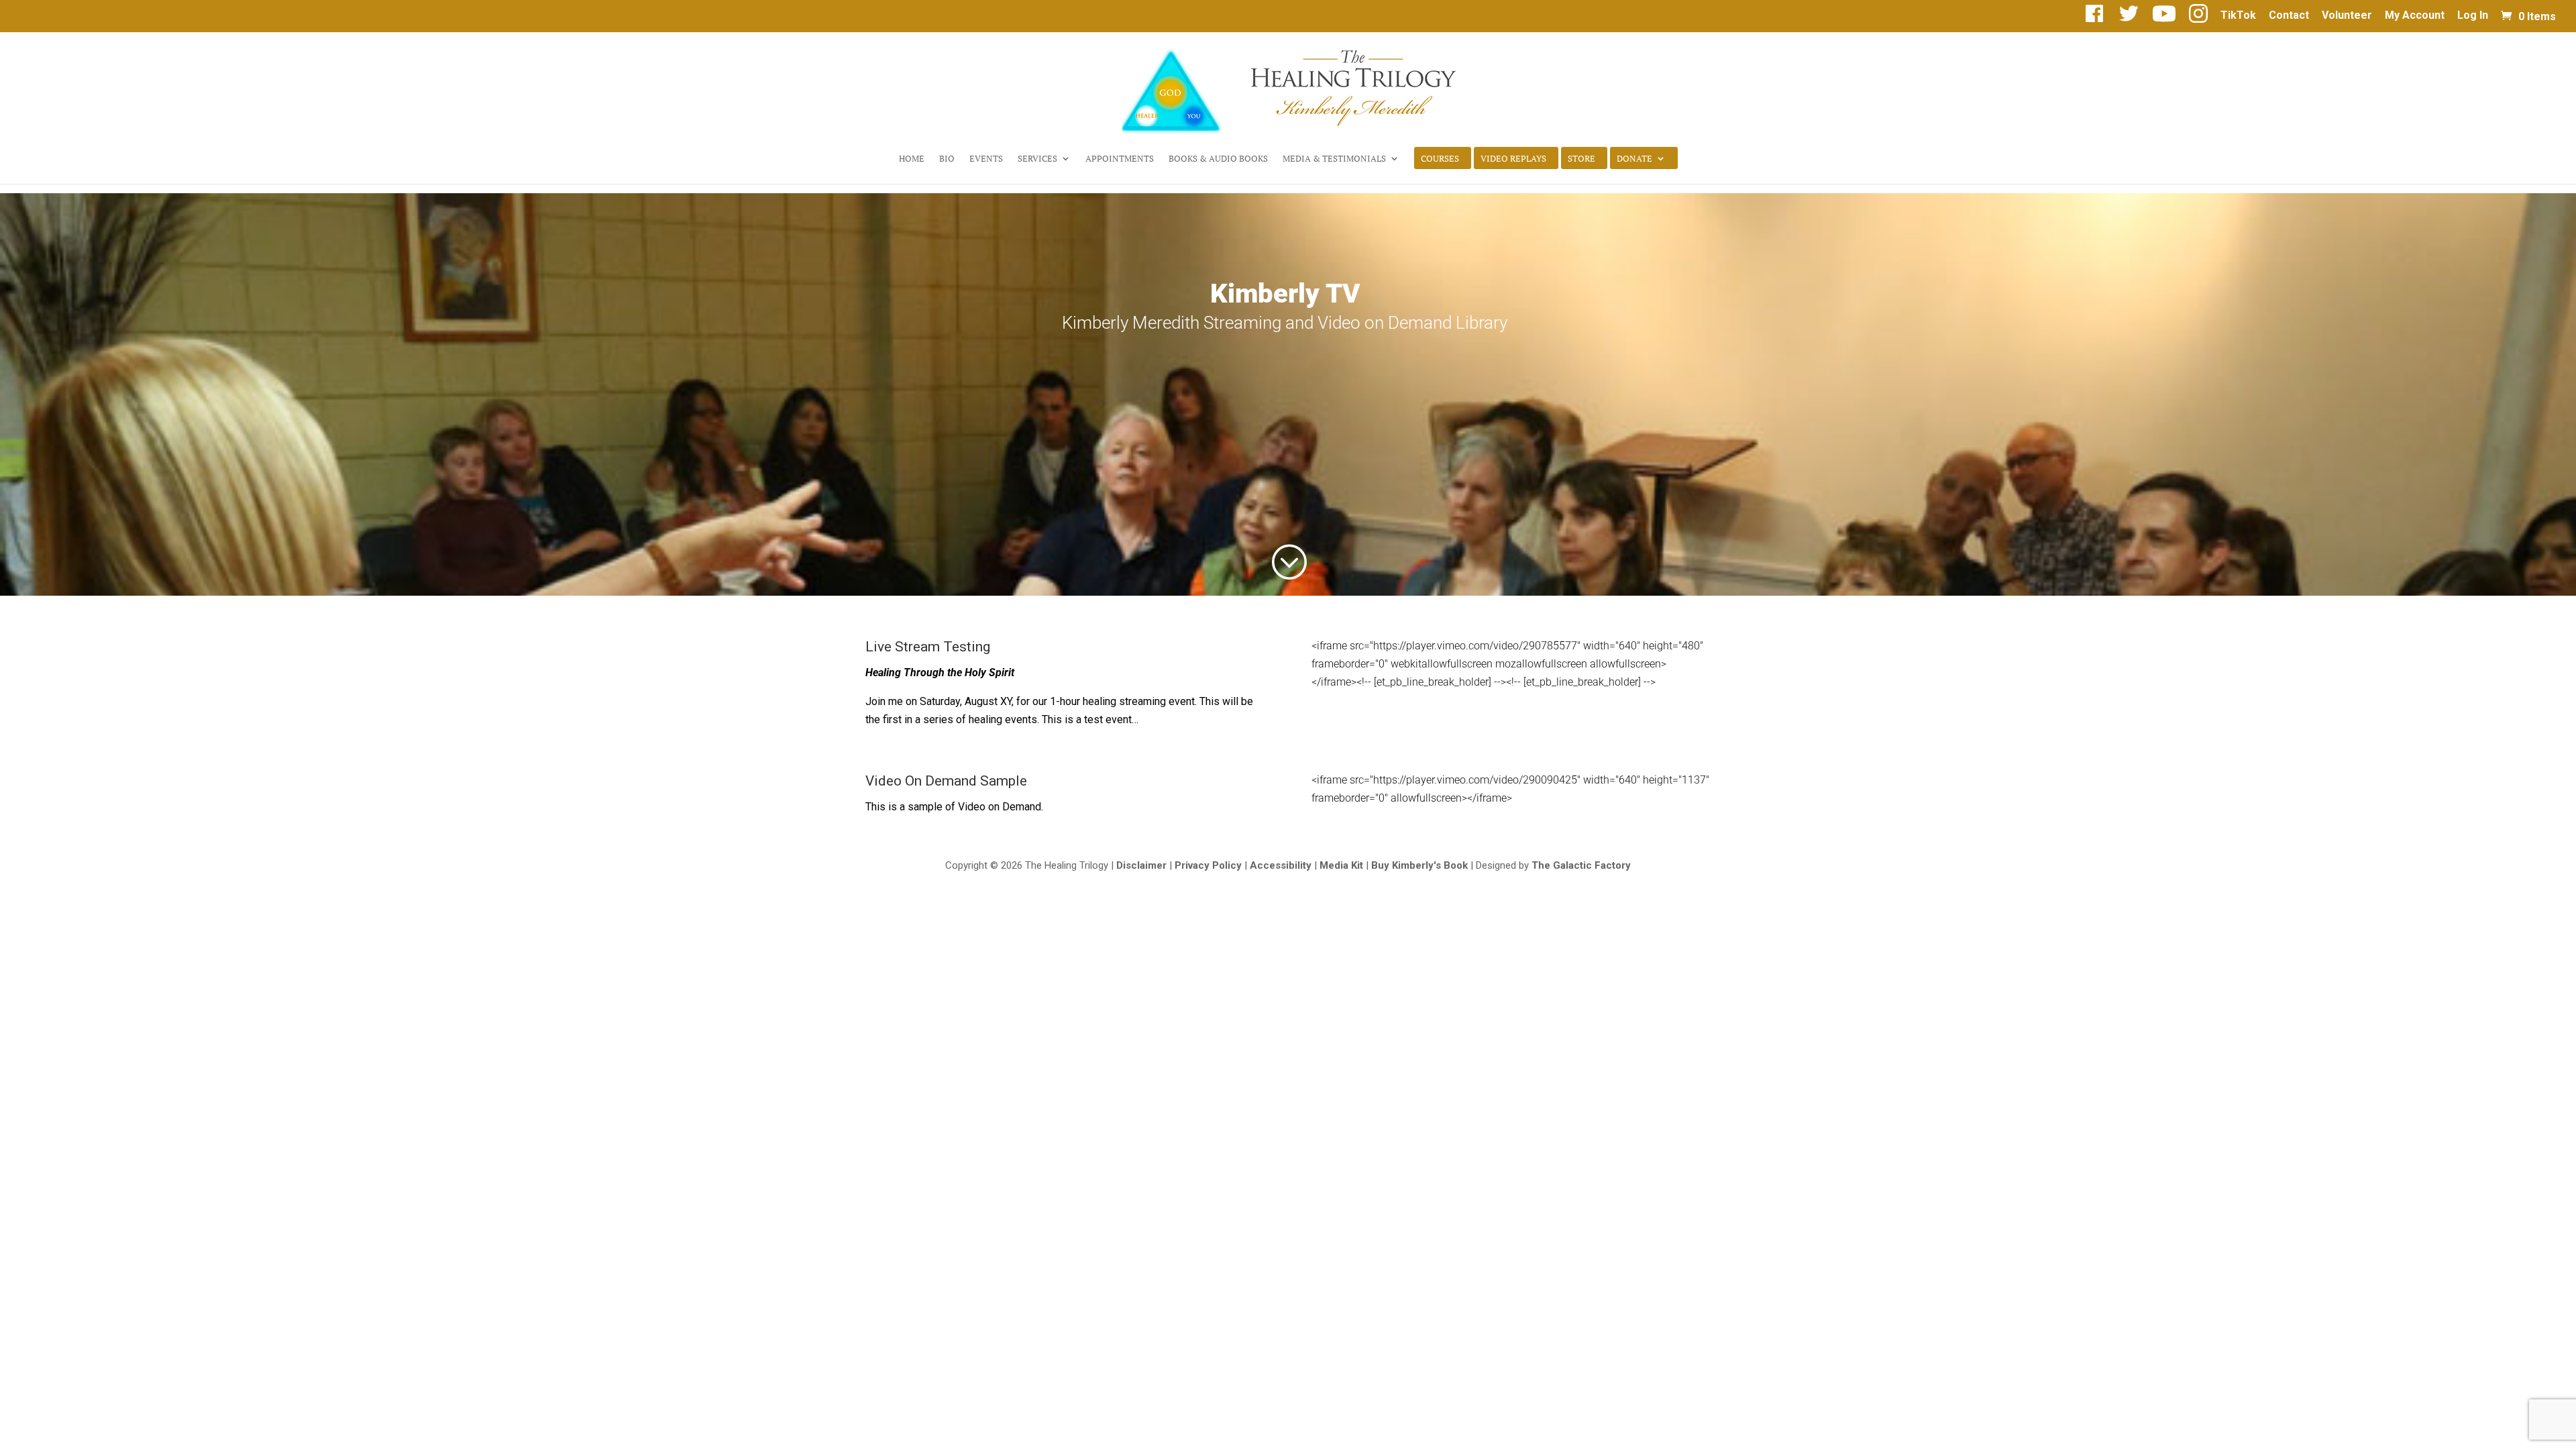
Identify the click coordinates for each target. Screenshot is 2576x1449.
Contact (2289, 16)
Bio (947, 159)
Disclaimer (1141, 865)
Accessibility (1281, 865)
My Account (2415, 16)
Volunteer (2347, 16)
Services (1037, 159)
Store (1581, 159)
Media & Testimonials (1334, 159)
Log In (2473, 16)
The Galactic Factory (1581, 865)
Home (912, 159)
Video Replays (1513, 159)
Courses (1440, 159)
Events (986, 159)
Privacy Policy (1208, 865)
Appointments (1120, 159)
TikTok (2238, 16)
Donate (1634, 159)
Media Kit (1341, 865)
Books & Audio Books (1218, 159)
